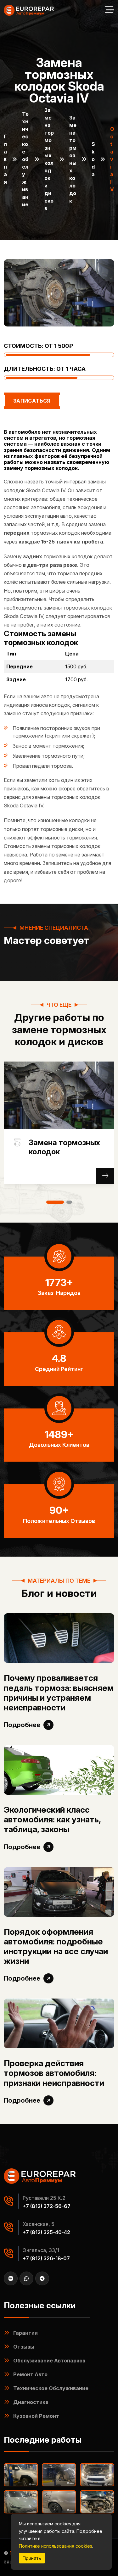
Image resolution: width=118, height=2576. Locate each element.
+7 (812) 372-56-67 (47, 2206)
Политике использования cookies (56, 2546)
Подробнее (22, 1725)
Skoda (93, 159)
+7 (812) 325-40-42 (46, 2232)
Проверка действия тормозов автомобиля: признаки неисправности (54, 2073)
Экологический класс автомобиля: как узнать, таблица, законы (52, 1819)
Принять (32, 2558)
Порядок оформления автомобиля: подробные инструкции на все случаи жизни (56, 1946)
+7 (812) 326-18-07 (46, 2258)
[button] (55, 1202)
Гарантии (25, 2333)
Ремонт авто (30, 2374)
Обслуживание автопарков (49, 2361)
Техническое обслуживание (25, 159)
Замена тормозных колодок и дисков (49, 159)
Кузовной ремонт (36, 2416)
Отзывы (24, 2347)
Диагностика (31, 2402)
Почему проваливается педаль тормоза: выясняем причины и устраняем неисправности (59, 1693)
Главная (5, 159)
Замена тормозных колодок (73, 159)
